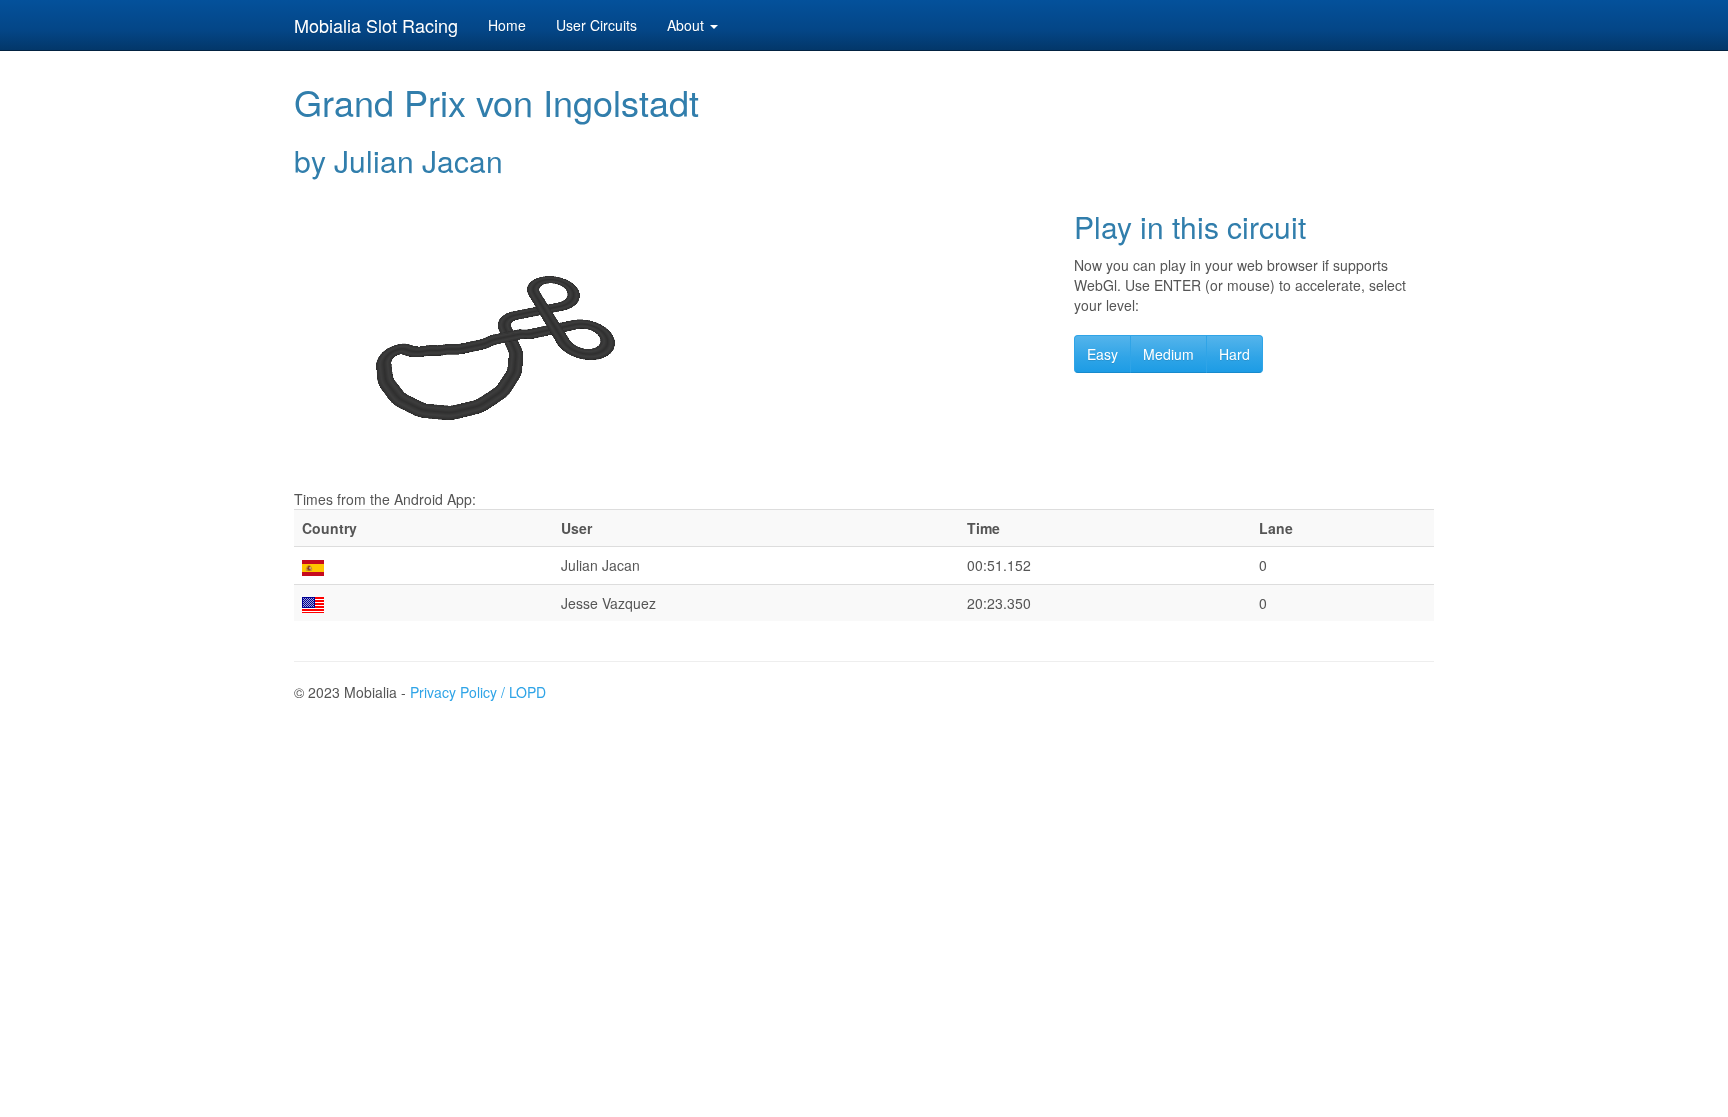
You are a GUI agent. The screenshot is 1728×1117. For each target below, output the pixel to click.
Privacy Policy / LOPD (478, 692)
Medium (1168, 354)
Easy (1102, 354)
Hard (1234, 354)
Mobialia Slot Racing (376, 25)
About (687, 25)
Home (507, 25)
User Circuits (596, 25)
